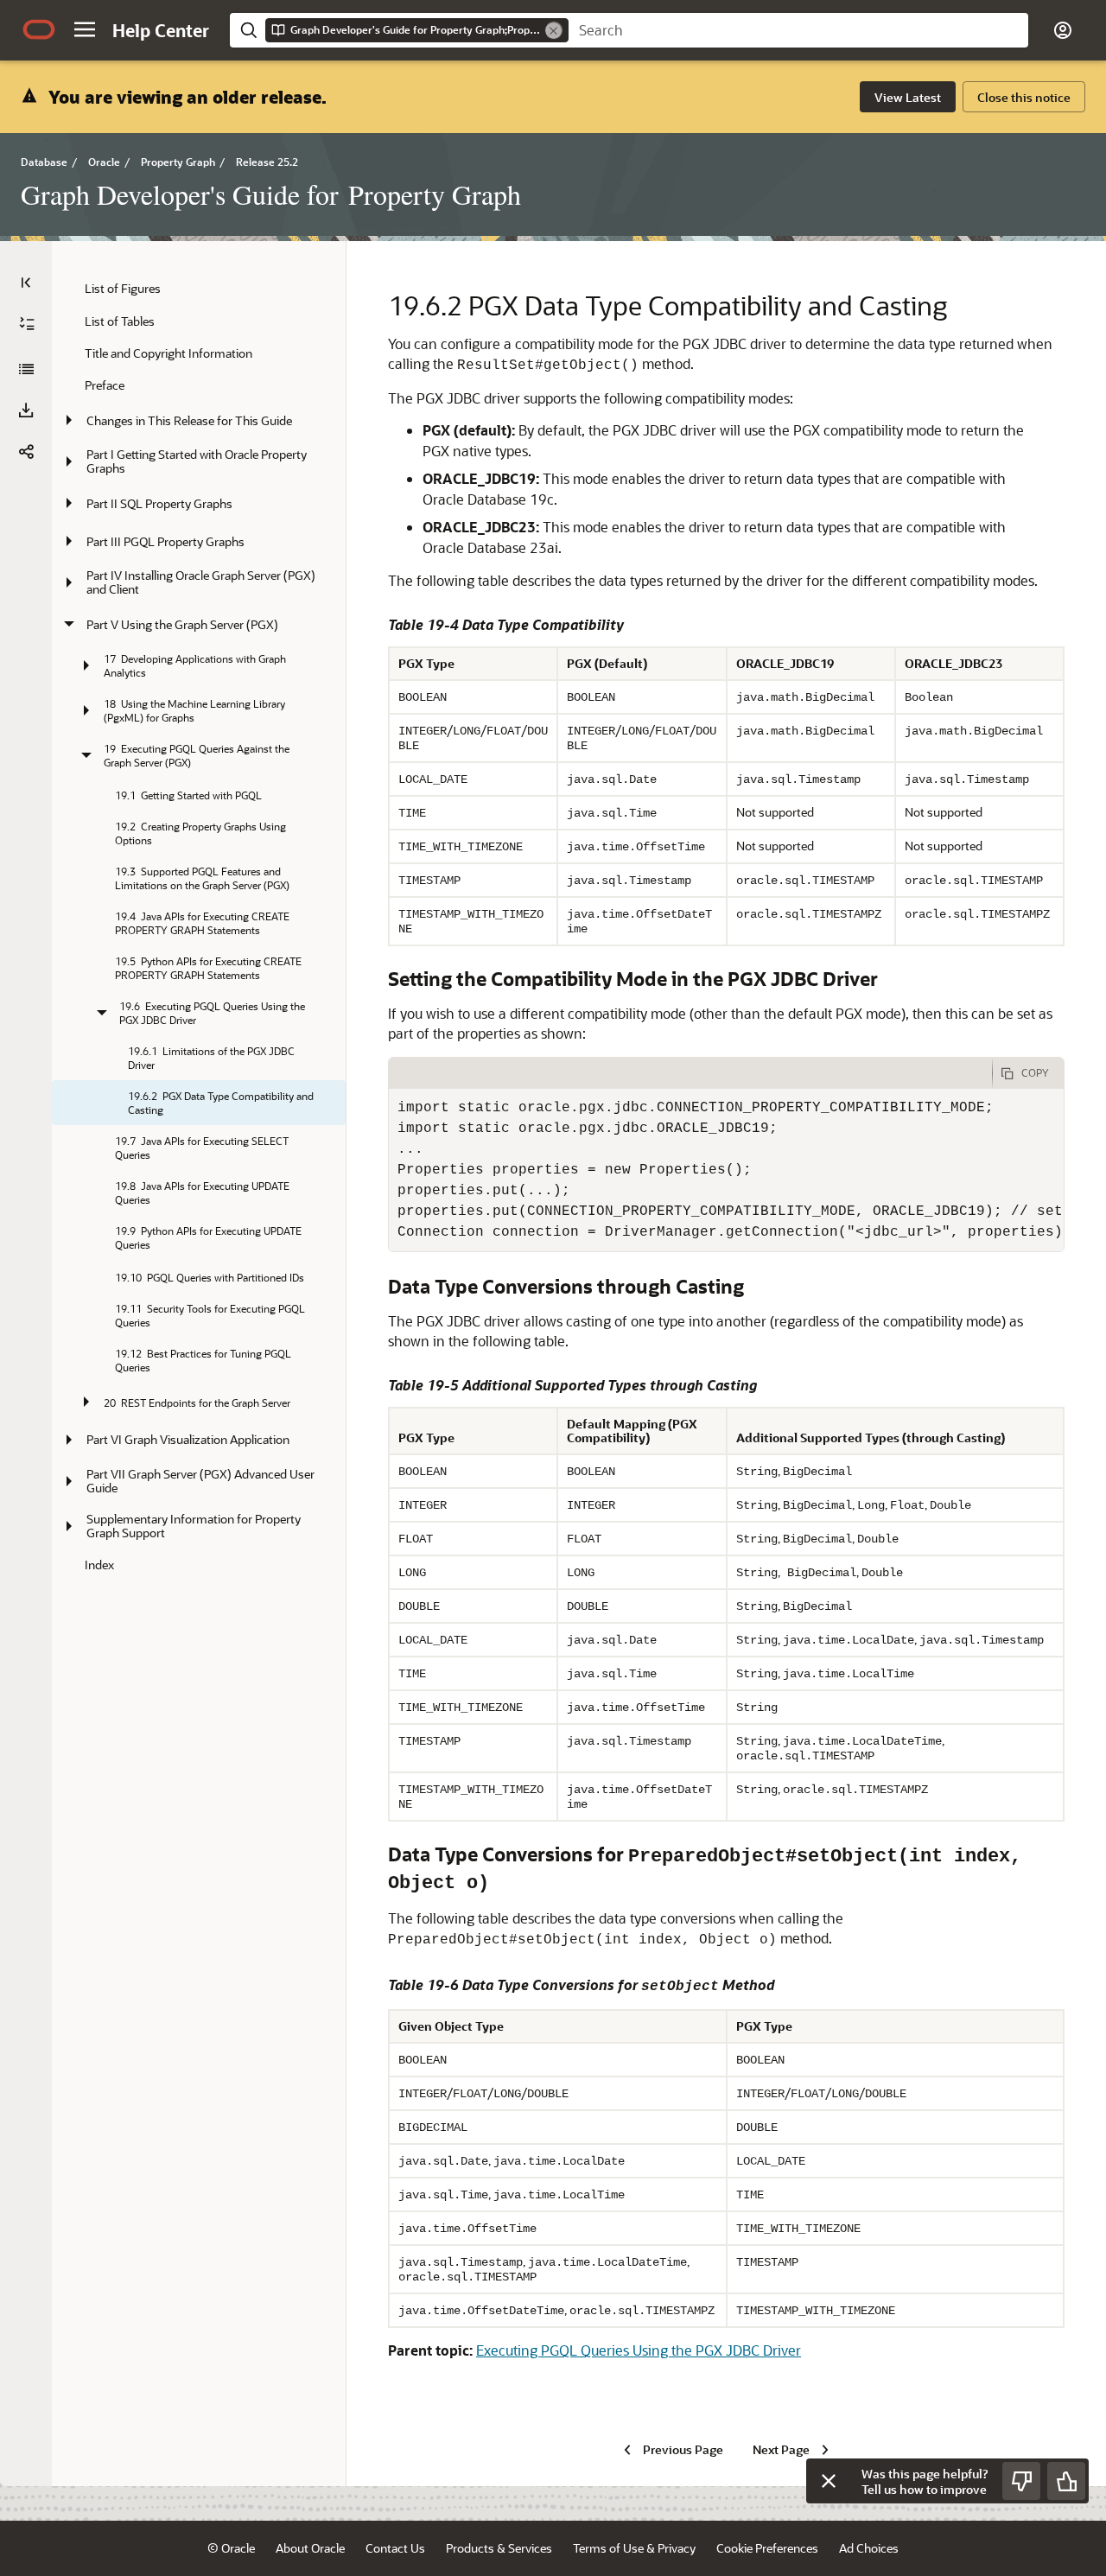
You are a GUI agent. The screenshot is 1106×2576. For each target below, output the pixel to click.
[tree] (199, 926)
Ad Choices (869, 2548)
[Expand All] (27, 324)
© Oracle (231, 2548)
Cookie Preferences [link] (767, 2548)
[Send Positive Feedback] (1066, 2481)
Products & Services (499, 2548)
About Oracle (310, 2548)
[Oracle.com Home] (39, 29)
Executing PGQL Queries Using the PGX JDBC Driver (639, 2350)
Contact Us (395, 2548)
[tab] (690, 1073)
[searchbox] (798, 30)
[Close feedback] (829, 2481)
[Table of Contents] (26, 283)
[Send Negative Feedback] (1021, 2481)
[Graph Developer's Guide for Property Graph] (26, 369)
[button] (85, 29)
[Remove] (554, 30)
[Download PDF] (26, 410)
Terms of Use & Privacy (634, 2548)
